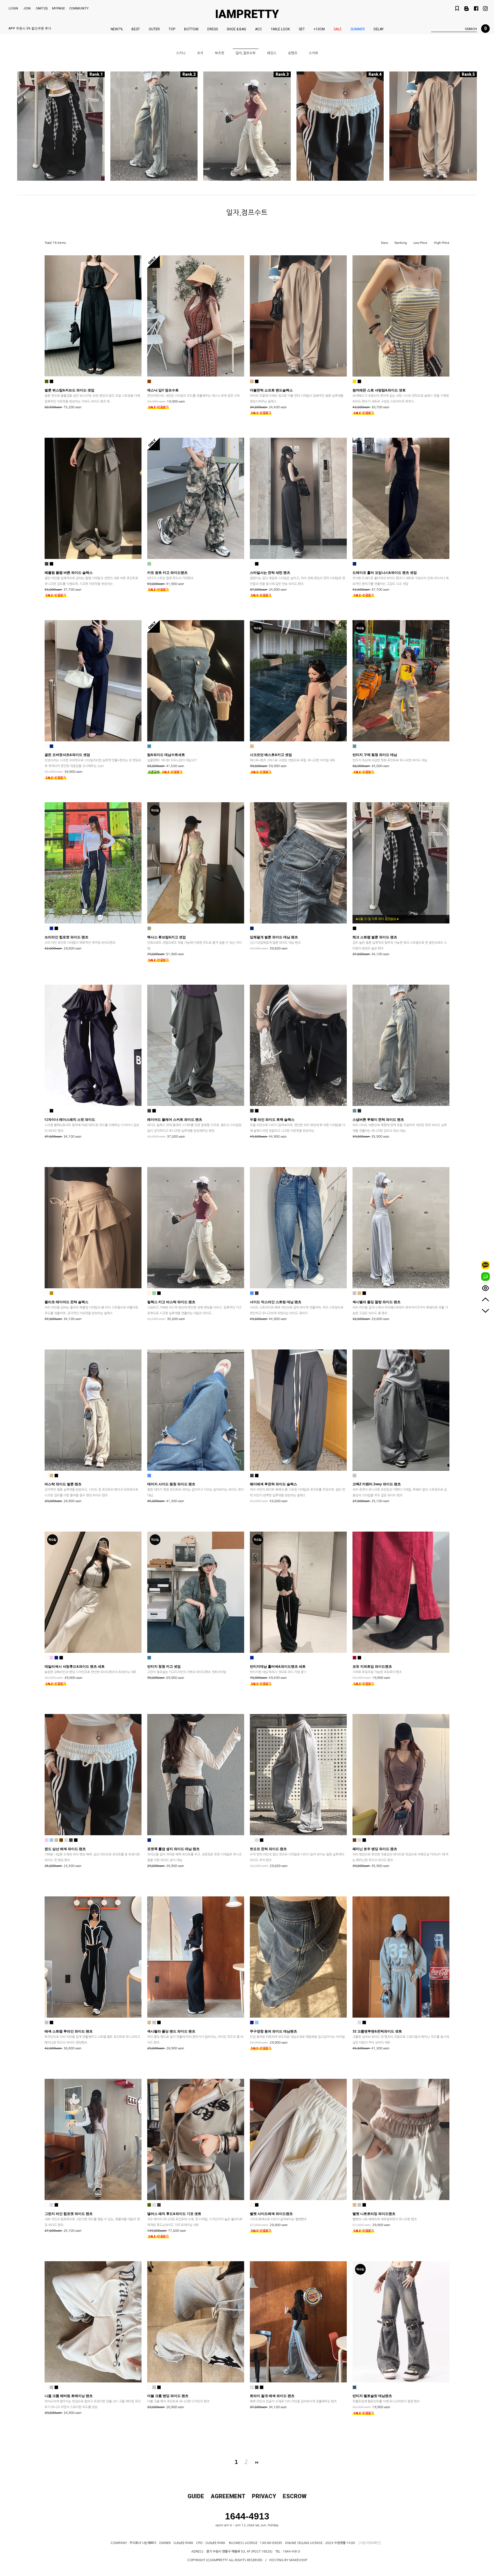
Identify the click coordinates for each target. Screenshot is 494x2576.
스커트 (313, 53)
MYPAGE (58, 8)
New (385, 243)
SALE (338, 29)
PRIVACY (264, 2496)
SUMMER (358, 29)
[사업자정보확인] (369, 2543)
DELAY (379, 29)
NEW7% (117, 29)
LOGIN (13, 8)
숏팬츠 (293, 53)
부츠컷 (219, 53)
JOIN (27, 8)
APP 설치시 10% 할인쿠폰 (27, 28)
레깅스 (272, 53)
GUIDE (196, 2496)
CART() (42, 8)
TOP (172, 29)
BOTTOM (191, 29)
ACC (258, 29)
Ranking (401, 243)
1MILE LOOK (280, 29)
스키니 (181, 53)
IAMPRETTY (247, 14)
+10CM (319, 29)
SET (302, 29)
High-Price (442, 243)
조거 (200, 53)
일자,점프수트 (246, 53)
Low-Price (420, 243)
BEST (136, 29)
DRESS (213, 29)
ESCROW (295, 2496)
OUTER (154, 29)
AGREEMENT (228, 2496)
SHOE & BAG (236, 29)
